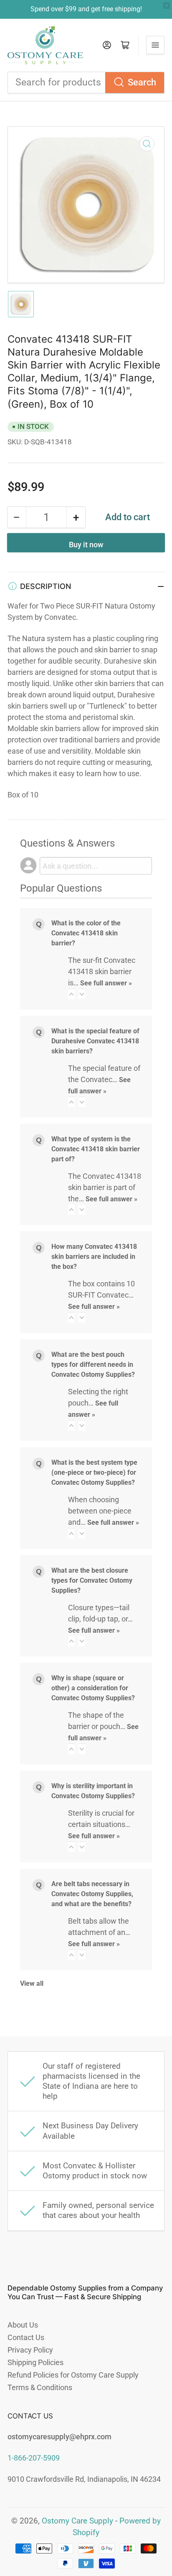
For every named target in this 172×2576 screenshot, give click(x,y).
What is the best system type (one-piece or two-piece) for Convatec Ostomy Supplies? (94, 1472)
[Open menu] (155, 45)
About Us (23, 2325)
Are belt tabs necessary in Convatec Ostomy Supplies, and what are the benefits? (92, 1894)
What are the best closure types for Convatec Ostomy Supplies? (92, 1580)
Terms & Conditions (40, 2387)
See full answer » (106, 983)
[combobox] (86, 83)
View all (32, 1983)
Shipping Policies (35, 2362)
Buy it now (86, 545)
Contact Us (26, 2337)
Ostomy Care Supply (77, 2521)
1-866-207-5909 (34, 2458)
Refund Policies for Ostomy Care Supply (73, 2375)
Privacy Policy (30, 2350)
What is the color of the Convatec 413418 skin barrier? (86, 933)
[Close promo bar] (167, 5)
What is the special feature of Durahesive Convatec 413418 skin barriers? (95, 1041)
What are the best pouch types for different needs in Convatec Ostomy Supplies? (93, 1364)
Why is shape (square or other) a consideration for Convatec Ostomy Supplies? (93, 1688)
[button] (71, 994)
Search (142, 82)
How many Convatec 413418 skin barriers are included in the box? (94, 1257)
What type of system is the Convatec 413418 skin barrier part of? (96, 1149)
